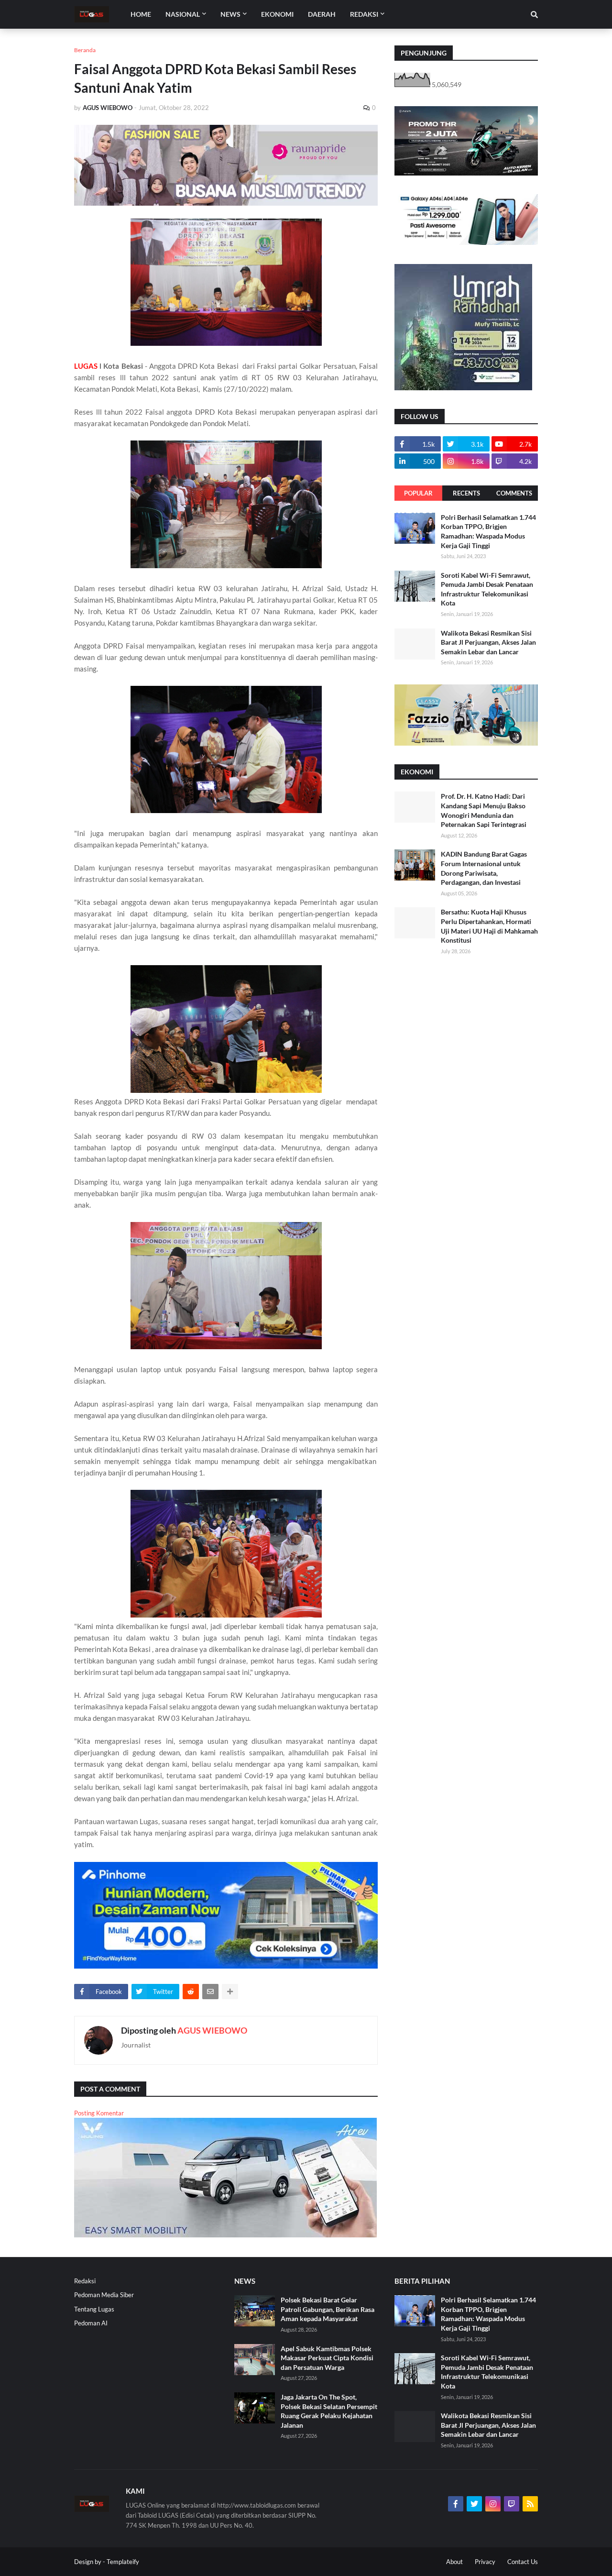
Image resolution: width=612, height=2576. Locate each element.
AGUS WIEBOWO (212, 2030)
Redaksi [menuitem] (364, 14)
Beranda (85, 50)
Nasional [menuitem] (183, 14)
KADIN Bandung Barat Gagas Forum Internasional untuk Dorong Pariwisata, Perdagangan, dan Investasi (484, 868)
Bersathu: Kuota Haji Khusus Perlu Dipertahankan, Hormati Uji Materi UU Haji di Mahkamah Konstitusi (489, 926)
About (454, 2562)
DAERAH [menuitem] (322, 14)
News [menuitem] (230, 14)
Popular (418, 493)
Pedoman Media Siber (104, 2295)
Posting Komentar (99, 2113)
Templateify (123, 2562)
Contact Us (523, 2562)
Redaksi (85, 2281)
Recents (466, 493)
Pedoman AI (91, 2323)
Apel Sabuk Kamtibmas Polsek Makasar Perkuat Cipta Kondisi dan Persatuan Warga (327, 2358)
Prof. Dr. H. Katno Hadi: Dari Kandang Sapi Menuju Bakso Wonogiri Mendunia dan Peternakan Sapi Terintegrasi (484, 810)
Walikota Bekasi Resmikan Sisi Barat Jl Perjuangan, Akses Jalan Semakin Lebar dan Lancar (488, 642)
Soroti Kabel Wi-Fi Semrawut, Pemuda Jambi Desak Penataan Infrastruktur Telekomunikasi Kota (487, 589)
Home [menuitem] (141, 14)
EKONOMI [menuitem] (277, 14)
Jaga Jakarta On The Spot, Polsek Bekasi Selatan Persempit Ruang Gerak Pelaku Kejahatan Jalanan (329, 2411)
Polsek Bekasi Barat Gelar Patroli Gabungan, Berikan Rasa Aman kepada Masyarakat (328, 2309)
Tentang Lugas (94, 2309)
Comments (514, 493)
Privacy (485, 2562)
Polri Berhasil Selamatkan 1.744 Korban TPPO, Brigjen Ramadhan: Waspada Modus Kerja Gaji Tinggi (488, 531)
